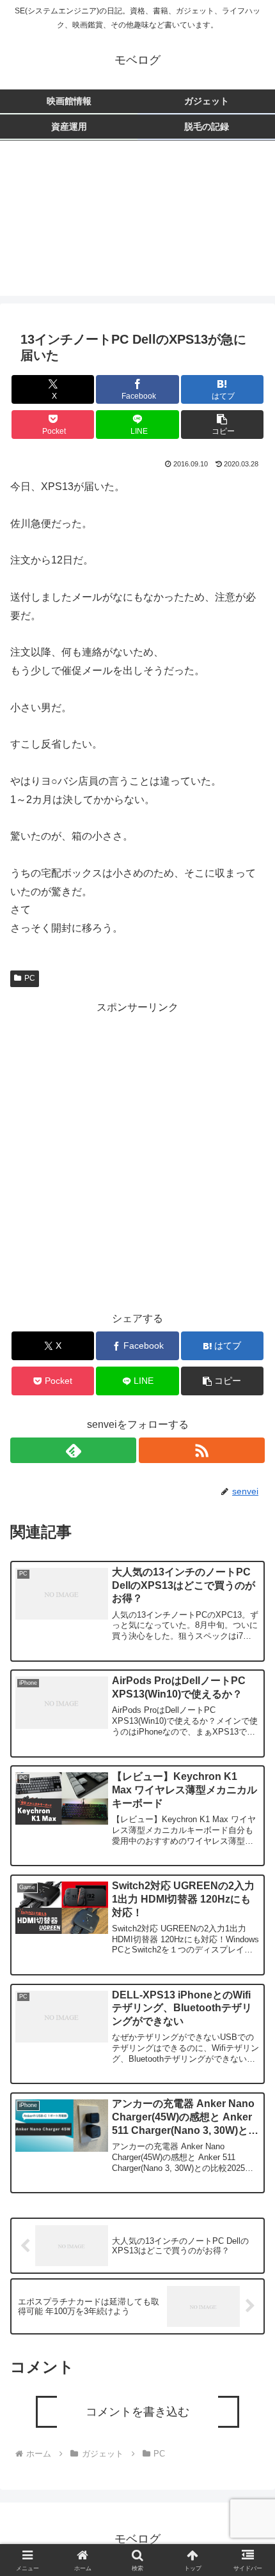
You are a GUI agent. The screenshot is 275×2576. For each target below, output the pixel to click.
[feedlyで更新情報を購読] (73, 1450)
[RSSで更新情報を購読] (202, 1450)
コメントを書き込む (137, 2412)
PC (30, 978)
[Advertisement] (137, 226)
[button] (222, 425)
